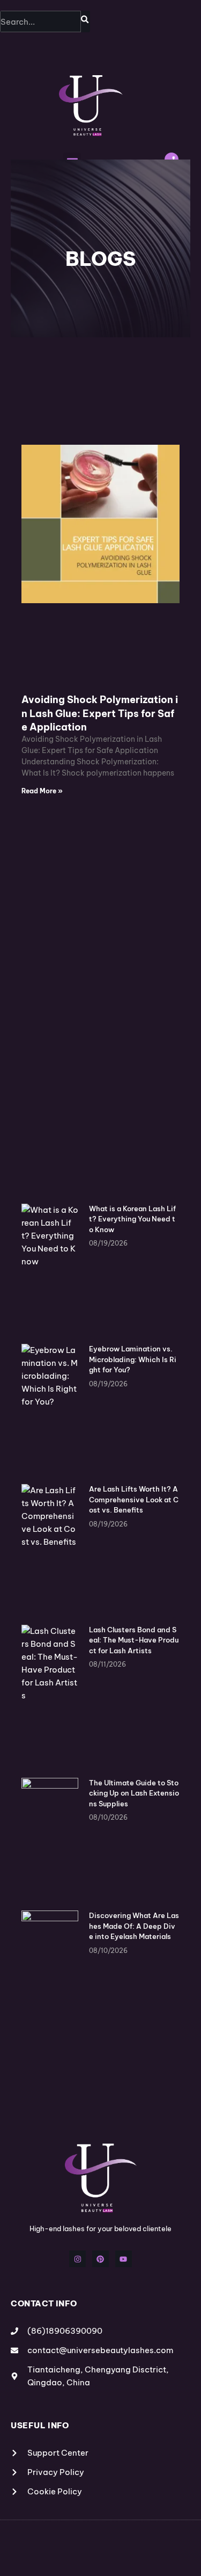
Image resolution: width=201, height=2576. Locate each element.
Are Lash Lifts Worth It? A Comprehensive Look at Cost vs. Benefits (134, 1499)
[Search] (85, 21)
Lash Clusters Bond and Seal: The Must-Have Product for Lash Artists (134, 1640)
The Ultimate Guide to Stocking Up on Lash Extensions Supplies (134, 1793)
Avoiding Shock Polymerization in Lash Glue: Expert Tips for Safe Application (100, 713)
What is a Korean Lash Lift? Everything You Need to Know (132, 1219)
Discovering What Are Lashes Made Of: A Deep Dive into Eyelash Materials (134, 1926)
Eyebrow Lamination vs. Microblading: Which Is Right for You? (133, 1359)
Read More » (42, 791)
